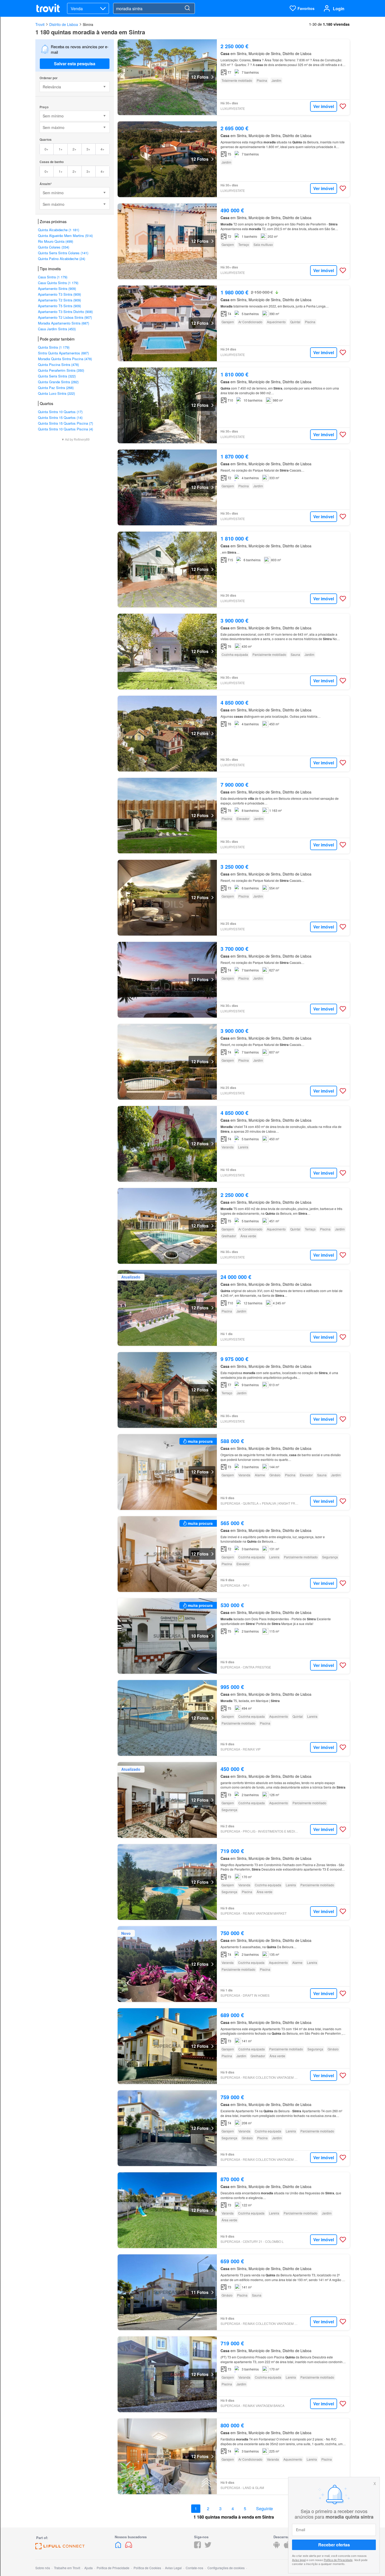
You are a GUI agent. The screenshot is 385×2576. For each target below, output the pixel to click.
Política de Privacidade (338, 2559)
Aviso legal (299, 2559)
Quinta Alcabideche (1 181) (59, 230)
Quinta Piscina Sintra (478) (58, 364)
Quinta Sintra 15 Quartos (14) (60, 417)
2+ (75, 149)
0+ (46, 149)
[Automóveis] (129, 2547)
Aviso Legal (173, 2568)
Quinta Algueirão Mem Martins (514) (65, 236)
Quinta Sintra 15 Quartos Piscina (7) (65, 423)
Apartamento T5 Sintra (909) (59, 306)
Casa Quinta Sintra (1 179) (58, 283)
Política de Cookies (147, 2568)
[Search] (187, 8)
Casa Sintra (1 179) (53, 277)
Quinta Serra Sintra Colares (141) (63, 253)
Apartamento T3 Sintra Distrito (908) (65, 312)
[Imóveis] (119, 2547)
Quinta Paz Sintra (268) (56, 388)
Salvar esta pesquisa (75, 64)
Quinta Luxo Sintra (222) (56, 393)
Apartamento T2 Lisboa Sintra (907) (65, 317)
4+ (103, 149)
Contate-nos (194, 2568)
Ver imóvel (324, 106)
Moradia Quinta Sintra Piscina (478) (65, 359)
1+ (61, 149)
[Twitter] (208, 2547)
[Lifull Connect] (60, 2548)
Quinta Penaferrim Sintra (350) (61, 370)
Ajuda (89, 2568)
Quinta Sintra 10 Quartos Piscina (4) (65, 429)
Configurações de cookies (226, 2568)
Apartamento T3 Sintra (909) (59, 294)
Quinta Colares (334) (54, 247)
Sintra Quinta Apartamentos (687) (63, 353)
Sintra (88, 24)
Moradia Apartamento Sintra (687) (64, 323)
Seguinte (265, 2509)
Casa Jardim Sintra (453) (57, 329)
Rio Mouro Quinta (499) (56, 241)
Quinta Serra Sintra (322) (57, 376)
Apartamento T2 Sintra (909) (59, 300)
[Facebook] (197, 2547)
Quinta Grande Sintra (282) (58, 382)
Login (339, 9)
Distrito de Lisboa (64, 24)
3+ (88, 149)
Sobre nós (43, 2568)
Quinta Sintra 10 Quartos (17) (60, 412)
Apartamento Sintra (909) (57, 288)
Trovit (40, 24)
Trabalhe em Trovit (67, 2568)
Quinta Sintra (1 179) (54, 347)
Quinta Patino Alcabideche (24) (62, 259)
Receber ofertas (334, 2545)
